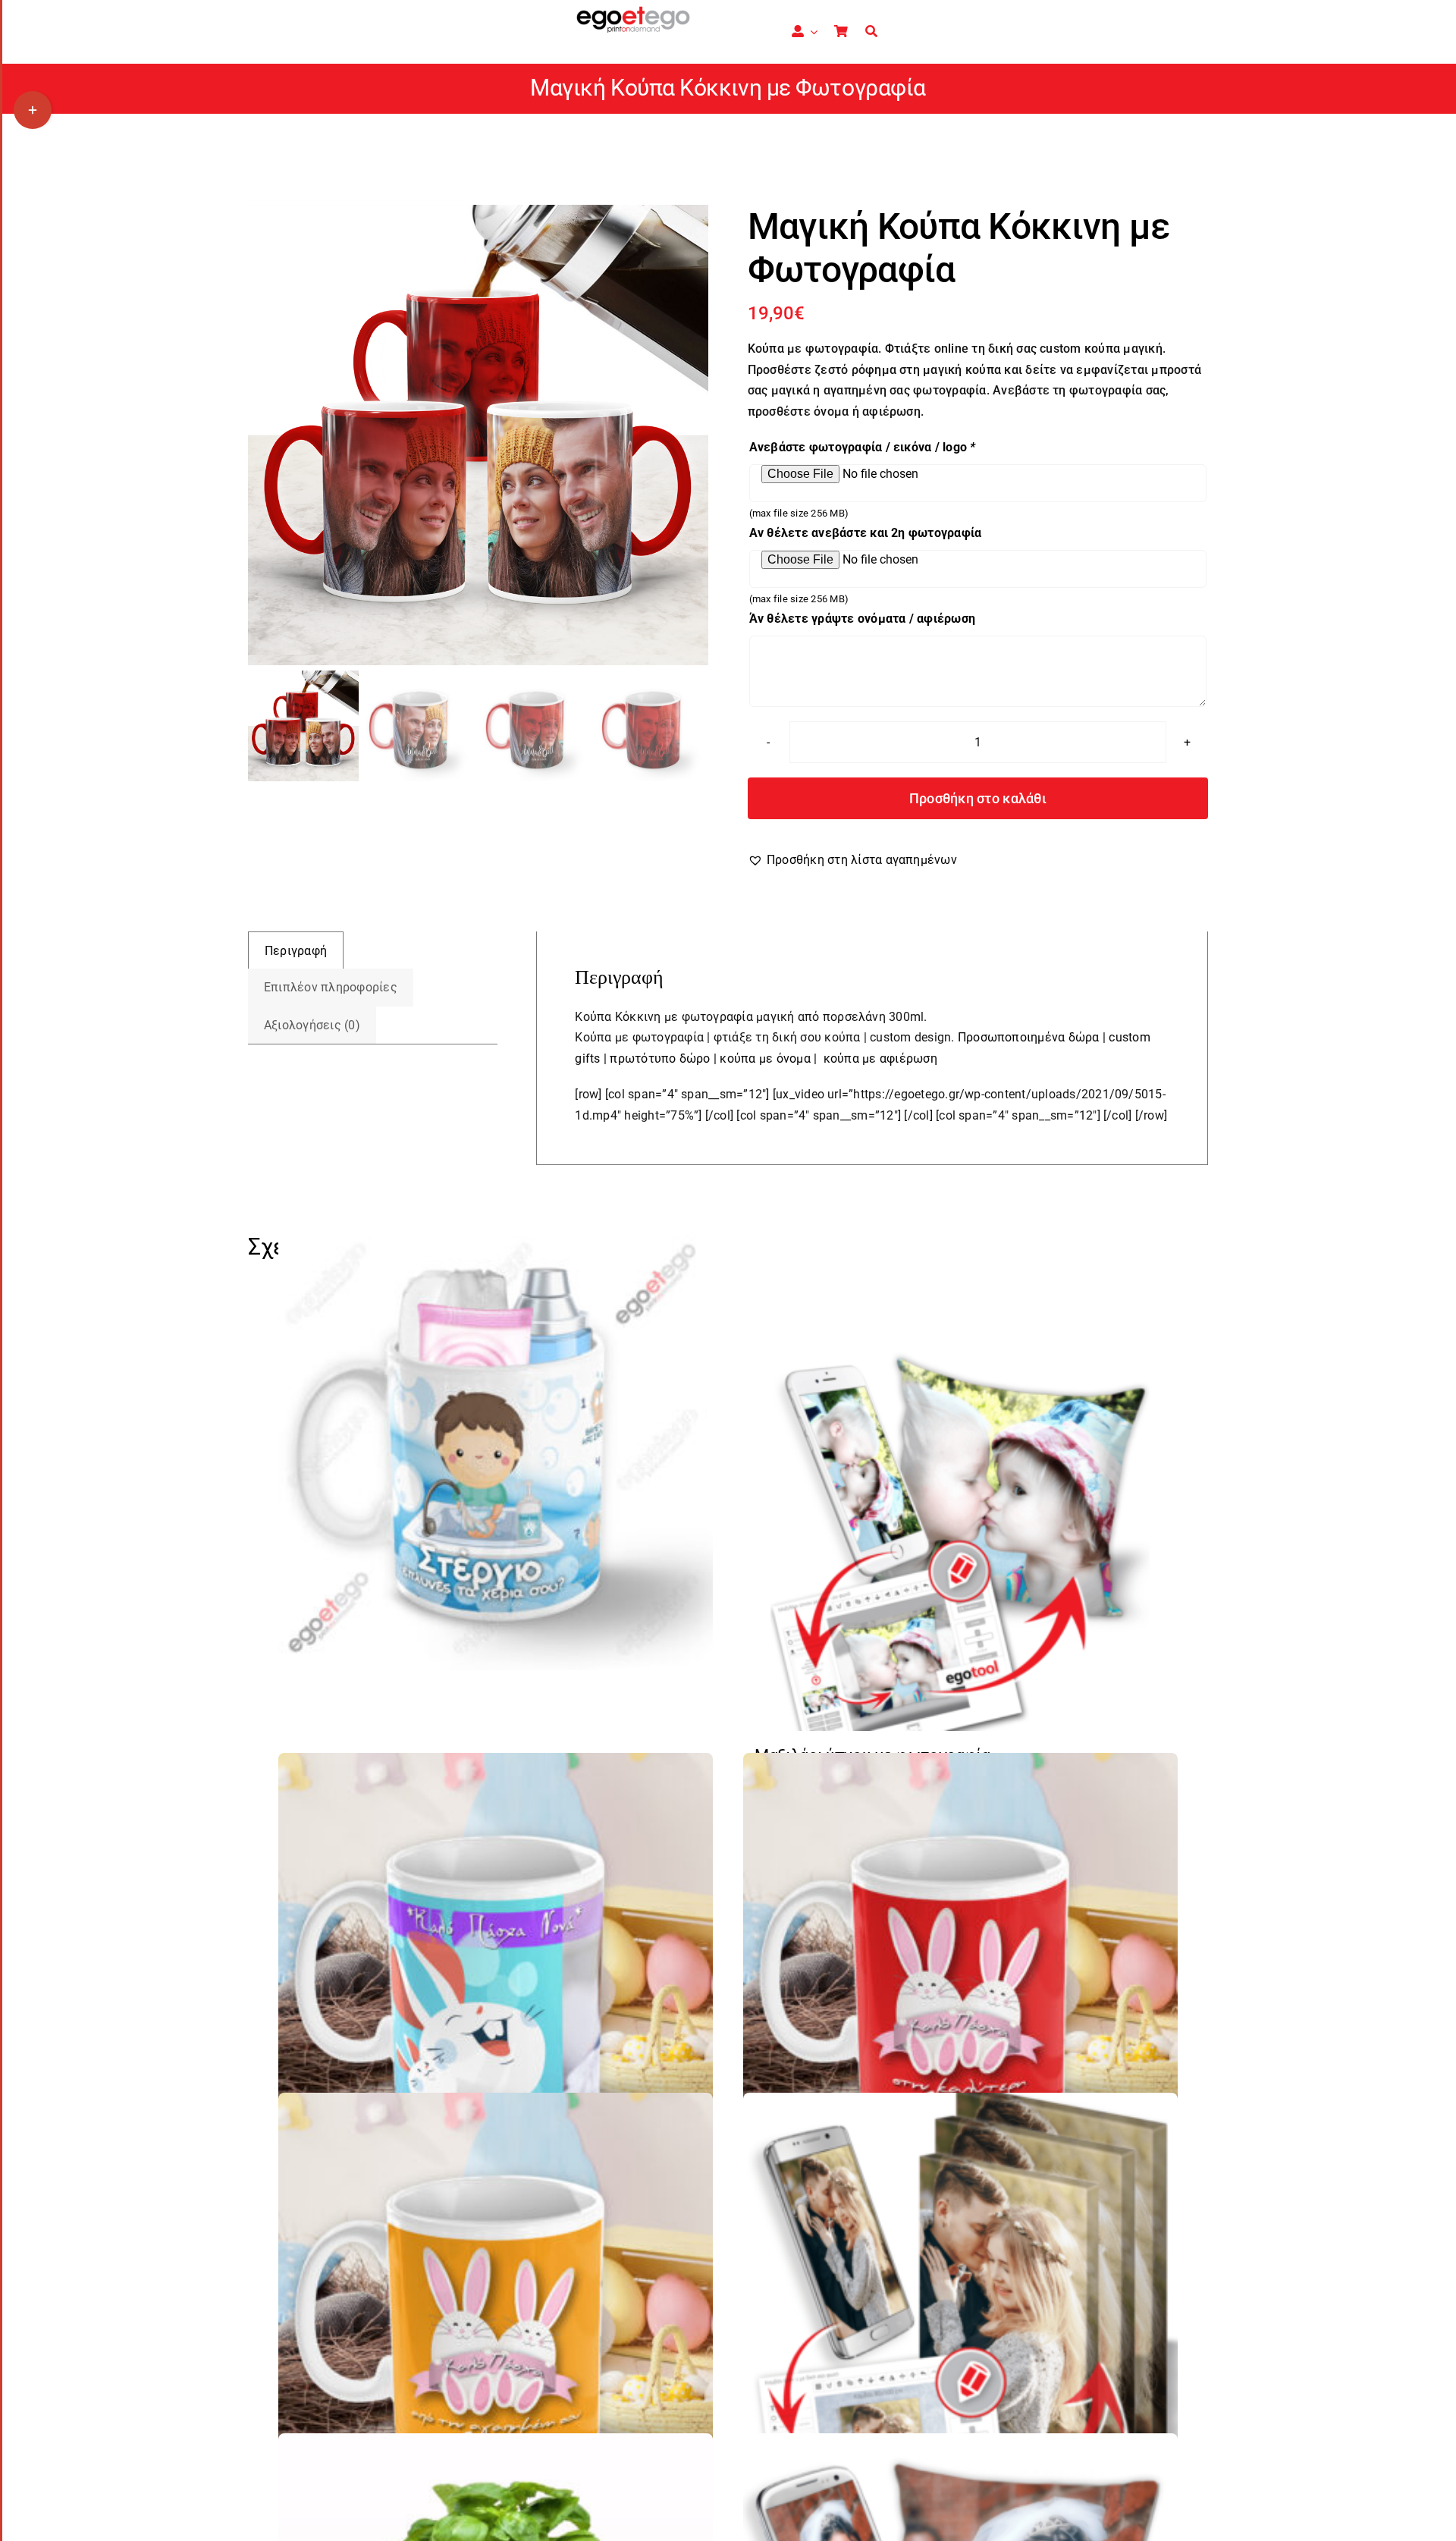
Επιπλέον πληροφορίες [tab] (331, 987)
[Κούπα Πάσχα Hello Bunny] (496, 1970)
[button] (852, 860)
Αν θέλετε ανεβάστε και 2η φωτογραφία (866, 533)
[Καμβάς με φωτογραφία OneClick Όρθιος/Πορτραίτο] (960, 2310)
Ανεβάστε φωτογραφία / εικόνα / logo (863, 447)
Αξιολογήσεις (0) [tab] (312, 1025)
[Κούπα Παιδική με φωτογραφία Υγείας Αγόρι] (496, 1453)
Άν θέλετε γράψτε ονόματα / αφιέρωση (862, 619)
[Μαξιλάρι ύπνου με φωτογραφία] (960, 1541)
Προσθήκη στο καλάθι (978, 798)
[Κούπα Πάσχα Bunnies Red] (960, 1970)
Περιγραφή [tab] (296, 951)
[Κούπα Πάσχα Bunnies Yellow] (496, 2310)
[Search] (871, 32)
